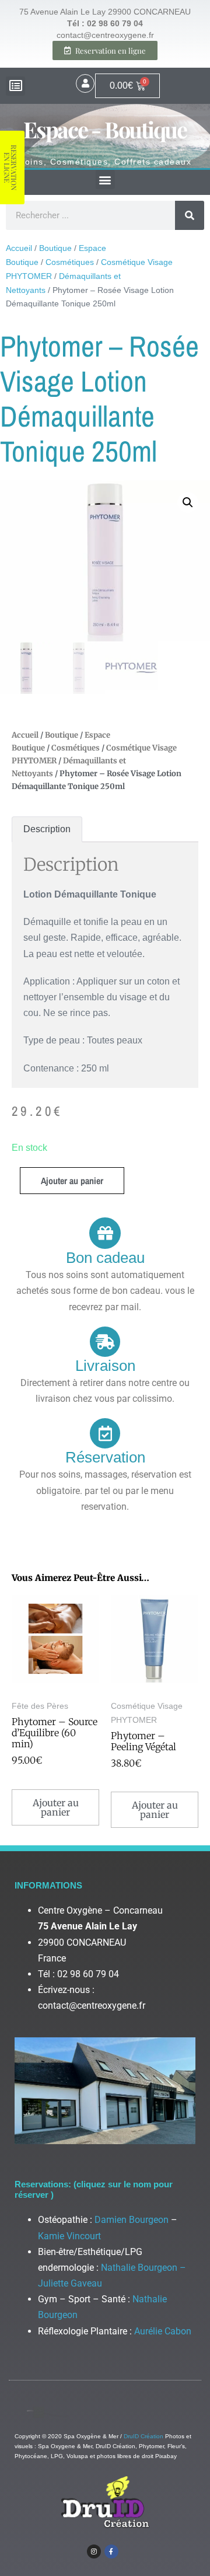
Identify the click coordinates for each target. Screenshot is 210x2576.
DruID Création (143, 2436)
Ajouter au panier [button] (56, 1807)
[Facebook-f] (111, 2551)
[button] (15, 86)
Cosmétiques (70, 262)
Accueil (19, 248)
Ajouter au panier (72, 1181)
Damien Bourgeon (132, 2220)
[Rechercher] (190, 215)
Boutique (55, 248)
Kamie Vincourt (69, 2236)
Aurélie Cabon (163, 2331)
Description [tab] (47, 829)
